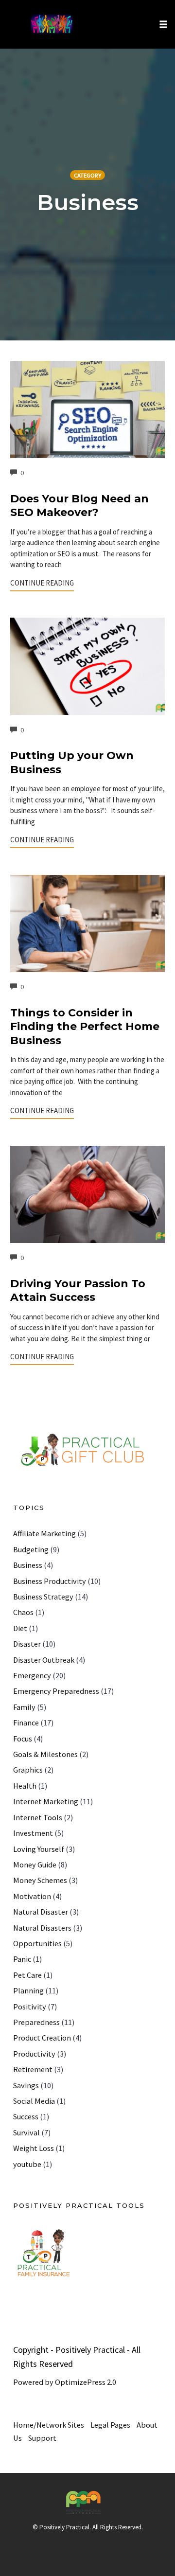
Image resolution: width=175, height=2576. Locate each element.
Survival (26, 2132)
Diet (20, 1628)
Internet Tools (38, 1817)
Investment (33, 1833)
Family (24, 1707)
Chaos (23, 1612)
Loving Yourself (39, 1849)
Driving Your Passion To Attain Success (78, 1291)
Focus (23, 1739)
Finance (26, 1723)
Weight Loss (34, 2148)
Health (25, 1786)
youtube (27, 2164)
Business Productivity (50, 1581)
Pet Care (27, 1975)
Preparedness (36, 2022)
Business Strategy (43, 1597)
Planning (28, 1990)
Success (26, 2116)
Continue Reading (42, 583)
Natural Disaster (41, 1912)
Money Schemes (40, 1880)
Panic (22, 1959)
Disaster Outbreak (44, 1660)
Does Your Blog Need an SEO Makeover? (79, 506)
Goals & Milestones (45, 1754)
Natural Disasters (42, 1928)
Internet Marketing (46, 1801)
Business (28, 1565)
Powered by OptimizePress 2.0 (65, 2382)
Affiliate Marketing (44, 1533)
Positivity (30, 2007)
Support (42, 2438)
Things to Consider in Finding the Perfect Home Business (85, 1027)
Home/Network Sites (49, 2425)
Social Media (34, 2101)
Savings (26, 2085)
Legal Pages (110, 2425)
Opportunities (37, 1943)
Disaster (27, 1644)
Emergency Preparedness (56, 1691)
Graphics (28, 1770)
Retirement (33, 2069)
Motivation (32, 1896)
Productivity (34, 2054)
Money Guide (35, 1865)
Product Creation (42, 2038)
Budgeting (31, 1549)
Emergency (32, 1675)
